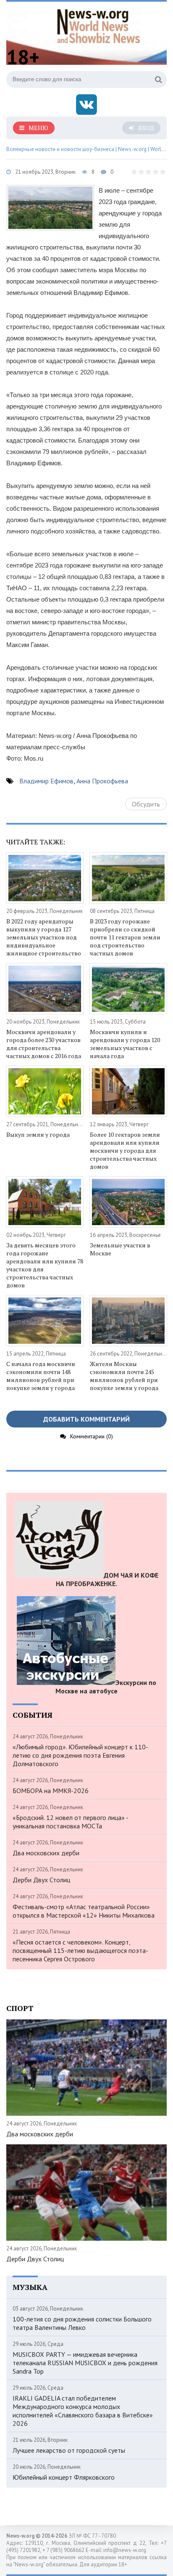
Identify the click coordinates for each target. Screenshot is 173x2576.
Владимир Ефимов (46, 781)
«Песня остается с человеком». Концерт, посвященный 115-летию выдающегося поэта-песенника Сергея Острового (80, 1950)
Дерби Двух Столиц (41, 1880)
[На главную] (99, 25)
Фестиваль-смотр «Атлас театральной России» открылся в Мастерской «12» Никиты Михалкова (84, 1911)
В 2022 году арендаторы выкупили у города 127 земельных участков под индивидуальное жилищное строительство (44, 937)
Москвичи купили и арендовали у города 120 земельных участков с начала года (125, 1044)
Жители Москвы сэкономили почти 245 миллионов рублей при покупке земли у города (124, 1376)
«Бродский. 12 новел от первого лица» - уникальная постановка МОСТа (70, 1822)
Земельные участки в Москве (120, 1249)
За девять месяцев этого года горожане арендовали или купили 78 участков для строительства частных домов (45, 1265)
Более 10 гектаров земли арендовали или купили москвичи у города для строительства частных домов (125, 1150)
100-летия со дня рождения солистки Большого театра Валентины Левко (82, 2323)
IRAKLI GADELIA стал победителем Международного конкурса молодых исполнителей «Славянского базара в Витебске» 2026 (83, 2411)
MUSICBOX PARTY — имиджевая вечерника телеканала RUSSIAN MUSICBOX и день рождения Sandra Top (85, 2363)
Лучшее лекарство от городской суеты (69, 2450)
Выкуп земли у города (38, 1134)
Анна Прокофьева (102, 781)
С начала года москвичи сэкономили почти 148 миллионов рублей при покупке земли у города (41, 1376)
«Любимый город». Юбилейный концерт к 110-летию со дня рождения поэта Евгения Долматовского (80, 1755)
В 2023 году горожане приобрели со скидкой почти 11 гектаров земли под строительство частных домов (125, 937)
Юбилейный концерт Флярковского (64, 2477)
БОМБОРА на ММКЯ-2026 (51, 1791)
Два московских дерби (46, 1853)
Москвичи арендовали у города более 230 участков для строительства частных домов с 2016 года (44, 1044)
